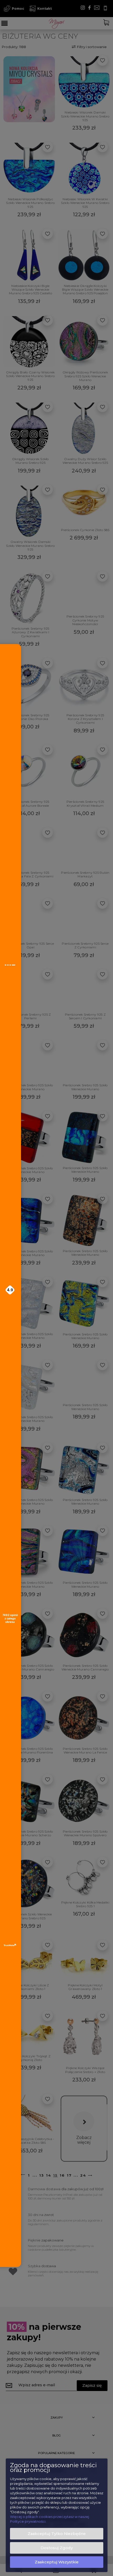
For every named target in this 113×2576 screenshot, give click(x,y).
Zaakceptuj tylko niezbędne (57, 2534)
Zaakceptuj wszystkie (57, 2562)
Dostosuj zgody (57, 2548)
